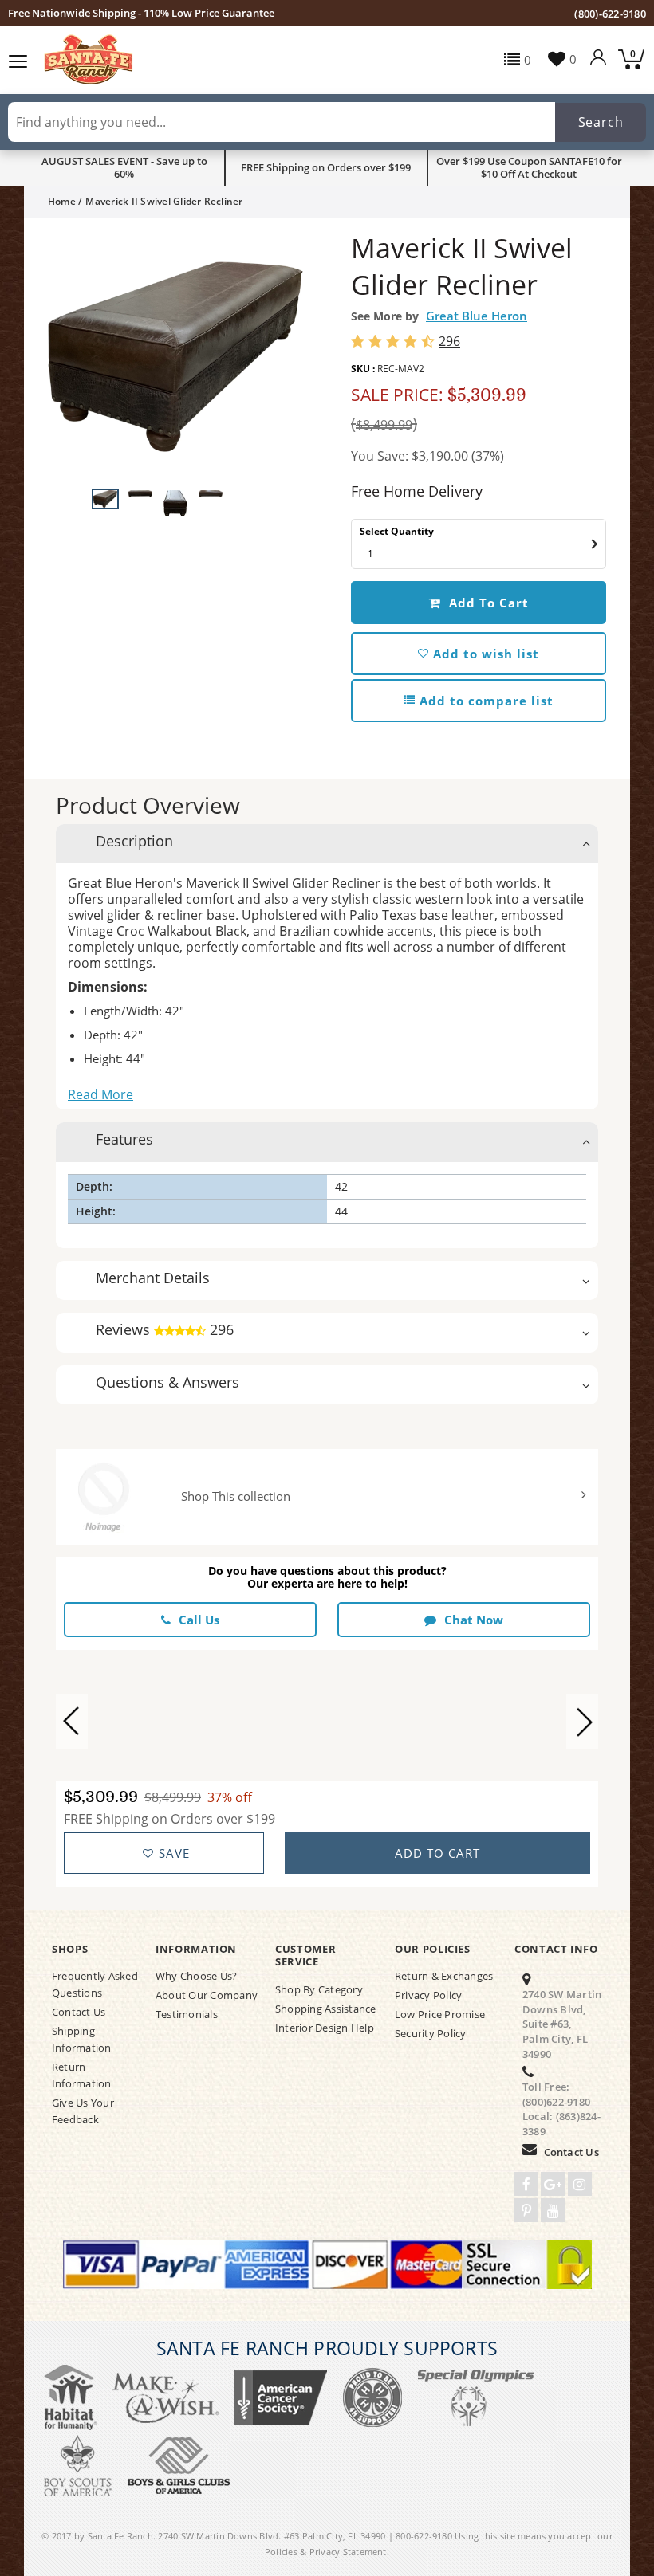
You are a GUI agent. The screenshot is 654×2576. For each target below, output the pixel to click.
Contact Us (571, 2152)
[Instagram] (580, 2184)
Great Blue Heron (477, 316)
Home (62, 201)
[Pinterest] (526, 2210)
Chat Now (474, 1620)
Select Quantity (397, 531)
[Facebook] (526, 2184)
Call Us (199, 1620)
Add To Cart (487, 603)
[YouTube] (553, 2210)
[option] (175, 357)
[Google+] (553, 2184)
